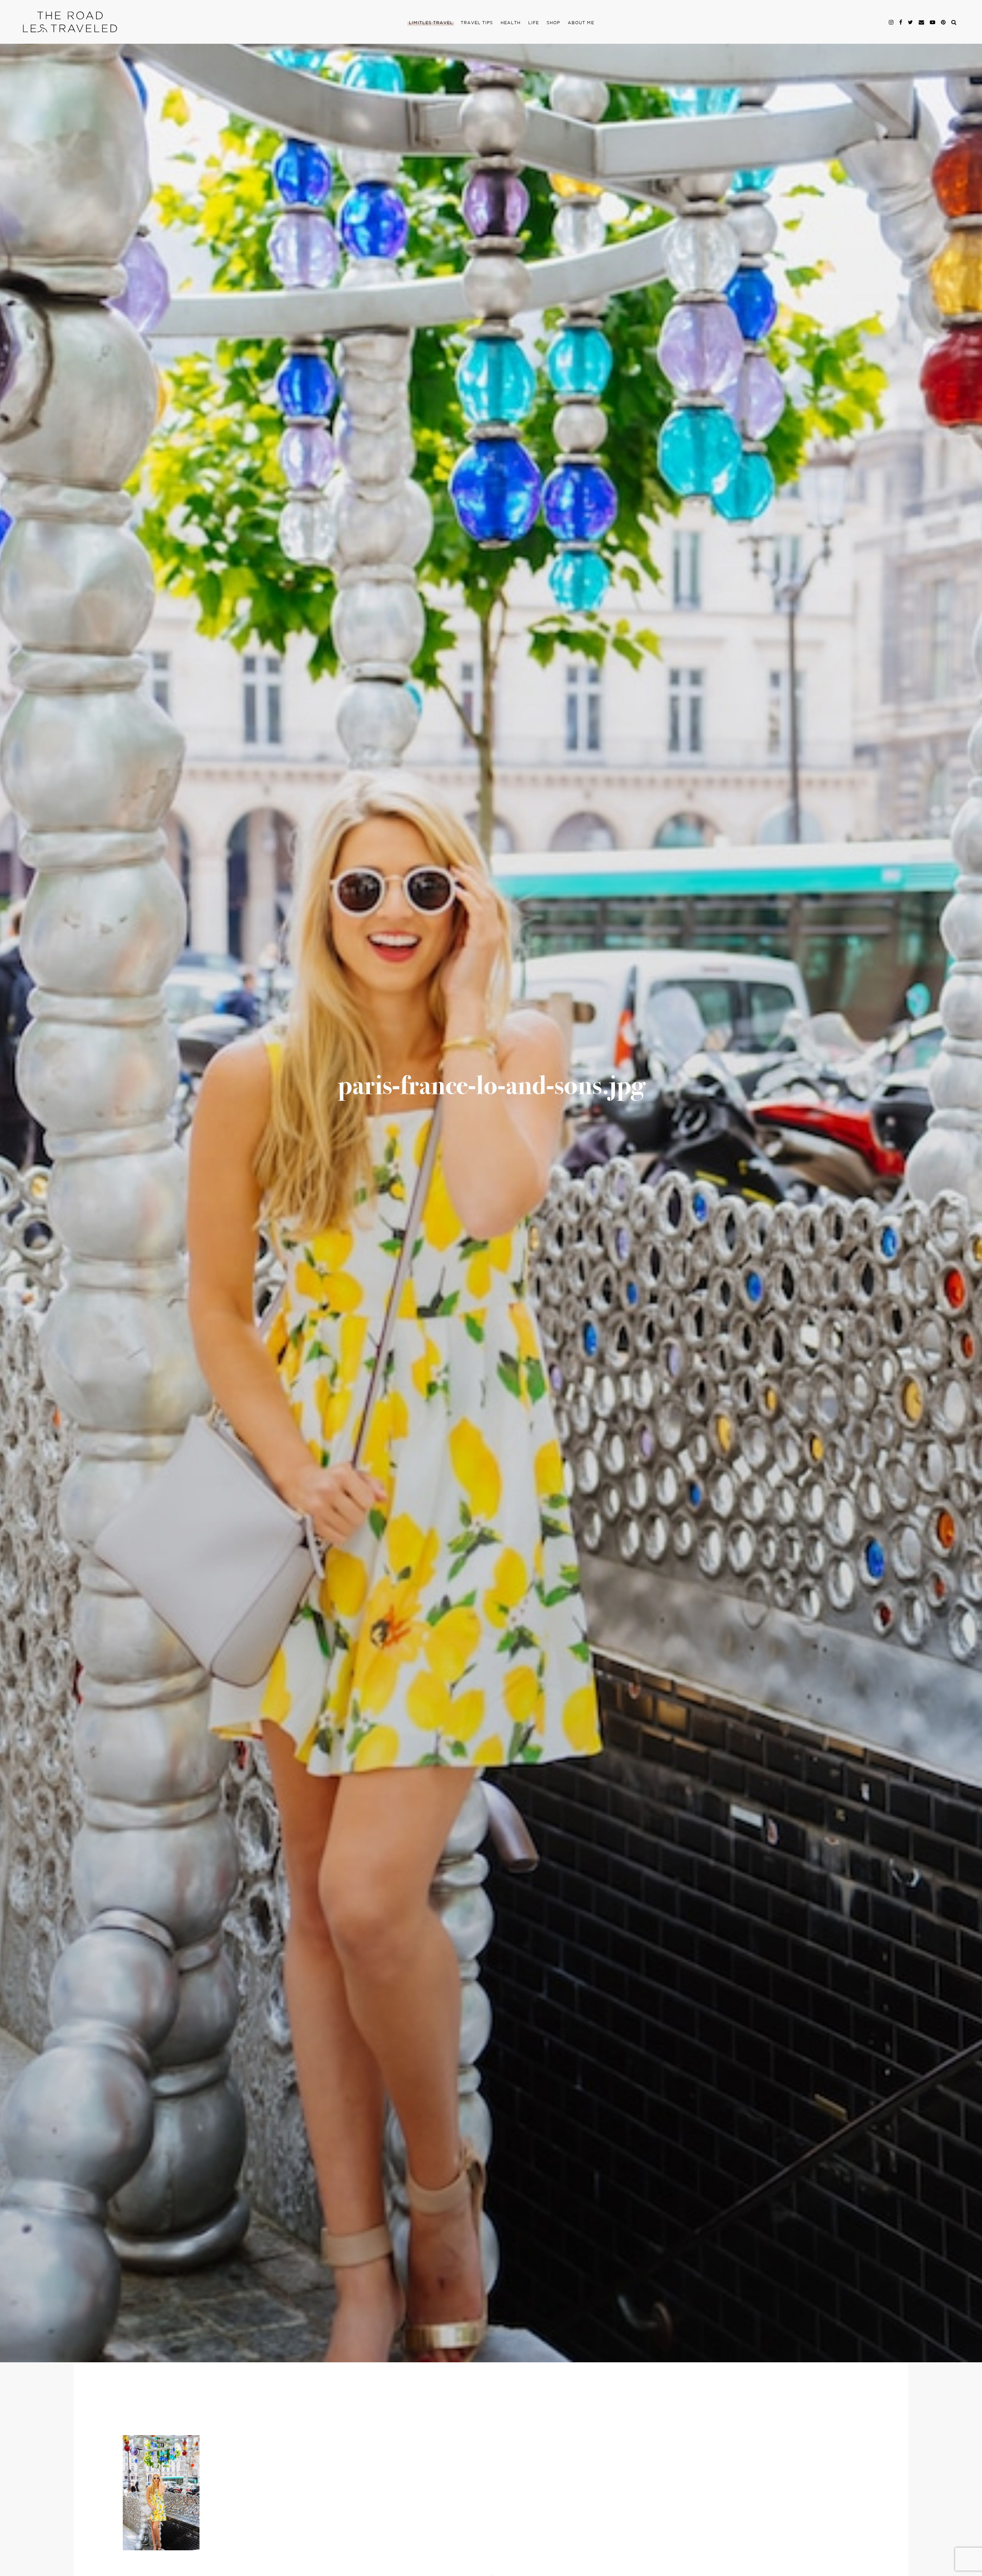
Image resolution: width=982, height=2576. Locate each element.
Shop (553, 23)
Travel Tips (477, 23)
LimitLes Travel (431, 23)
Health (511, 23)
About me (581, 23)
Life (534, 23)
